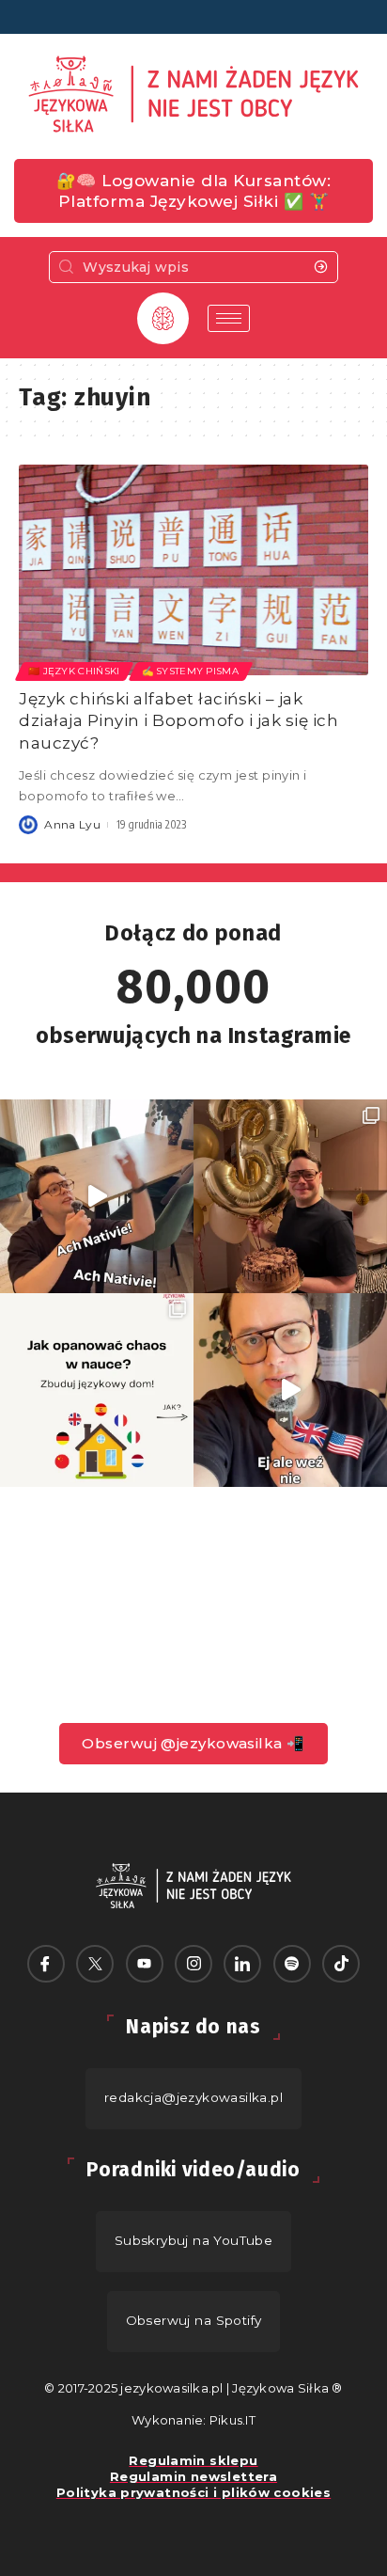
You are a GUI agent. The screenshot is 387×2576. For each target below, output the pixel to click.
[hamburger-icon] (229, 318)
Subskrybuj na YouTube (194, 2240)
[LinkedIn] (242, 1964)
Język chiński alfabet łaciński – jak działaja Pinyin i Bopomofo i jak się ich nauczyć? (178, 721)
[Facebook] (46, 1964)
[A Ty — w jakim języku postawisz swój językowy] (97, 1390)
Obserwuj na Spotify (194, 2320)
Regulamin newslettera (193, 2476)
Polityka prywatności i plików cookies (193, 2492)
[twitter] (95, 1964)
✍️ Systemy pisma (191, 671)
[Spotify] (292, 1964)
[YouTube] (145, 1964)
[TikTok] (341, 1964)
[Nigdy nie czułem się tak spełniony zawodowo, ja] (290, 1196)
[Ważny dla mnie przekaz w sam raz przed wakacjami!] (290, 1390)
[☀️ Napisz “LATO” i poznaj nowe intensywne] (97, 1196)
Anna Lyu (72, 824)
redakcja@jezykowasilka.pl (193, 2097)
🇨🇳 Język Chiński (74, 671)
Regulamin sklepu (193, 2460)
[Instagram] (193, 1964)
